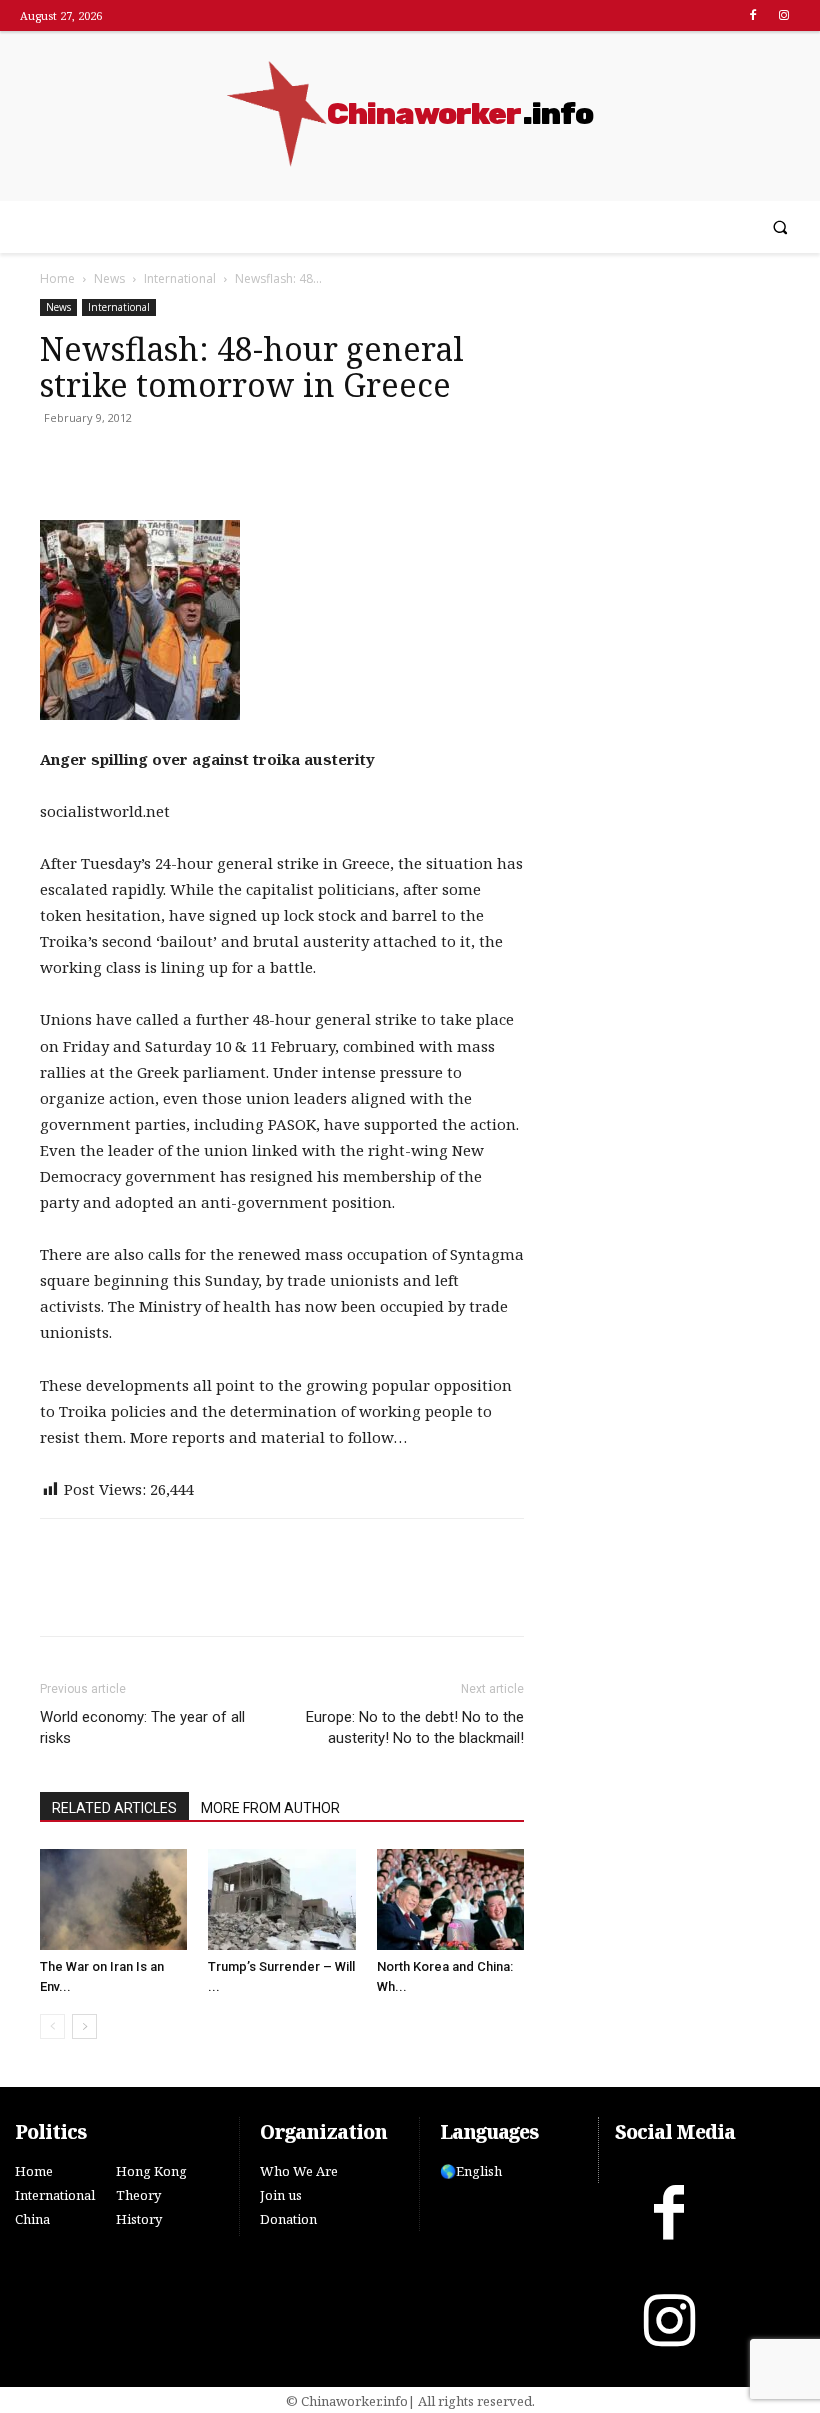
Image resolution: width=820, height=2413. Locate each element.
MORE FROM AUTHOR (270, 1808)
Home (57, 278)
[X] (106, 463)
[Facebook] (753, 15)
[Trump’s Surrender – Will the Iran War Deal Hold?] (281, 1899)
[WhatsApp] (152, 463)
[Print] (198, 463)
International (180, 278)
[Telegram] (244, 463)
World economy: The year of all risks (142, 1727)
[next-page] (84, 2026)
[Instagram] (784, 15)
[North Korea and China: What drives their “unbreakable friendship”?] (450, 1899)
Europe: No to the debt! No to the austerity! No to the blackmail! (415, 1727)
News (109, 278)
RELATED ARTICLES (114, 1808)
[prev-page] (52, 2026)
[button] (780, 227)
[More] (291, 463)
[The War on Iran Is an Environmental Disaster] (113, 1899)
